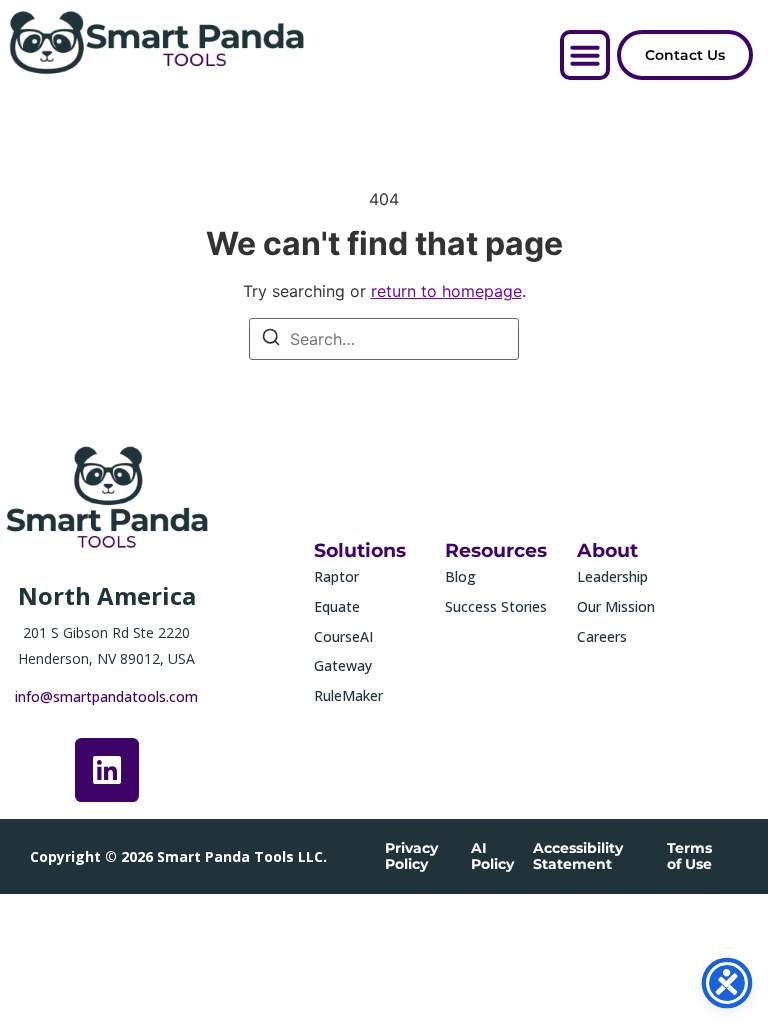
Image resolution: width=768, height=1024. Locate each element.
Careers (602, 636)
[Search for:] (384, 339)
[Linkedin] (107, 770)
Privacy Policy (411, 855)
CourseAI (343, 636)
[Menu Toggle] (585, 55)
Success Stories (496, 606)
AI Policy (492, 855)
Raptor (336, 576)
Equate (337, 606)
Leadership (612, 576)
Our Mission (616, 606)
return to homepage (446, 291)
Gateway (343, 665)
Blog (460, 576)
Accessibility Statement (578, 855)
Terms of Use (689, 855)
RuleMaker (348, 695)
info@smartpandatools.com (106, 696)
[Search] (271, 340)
